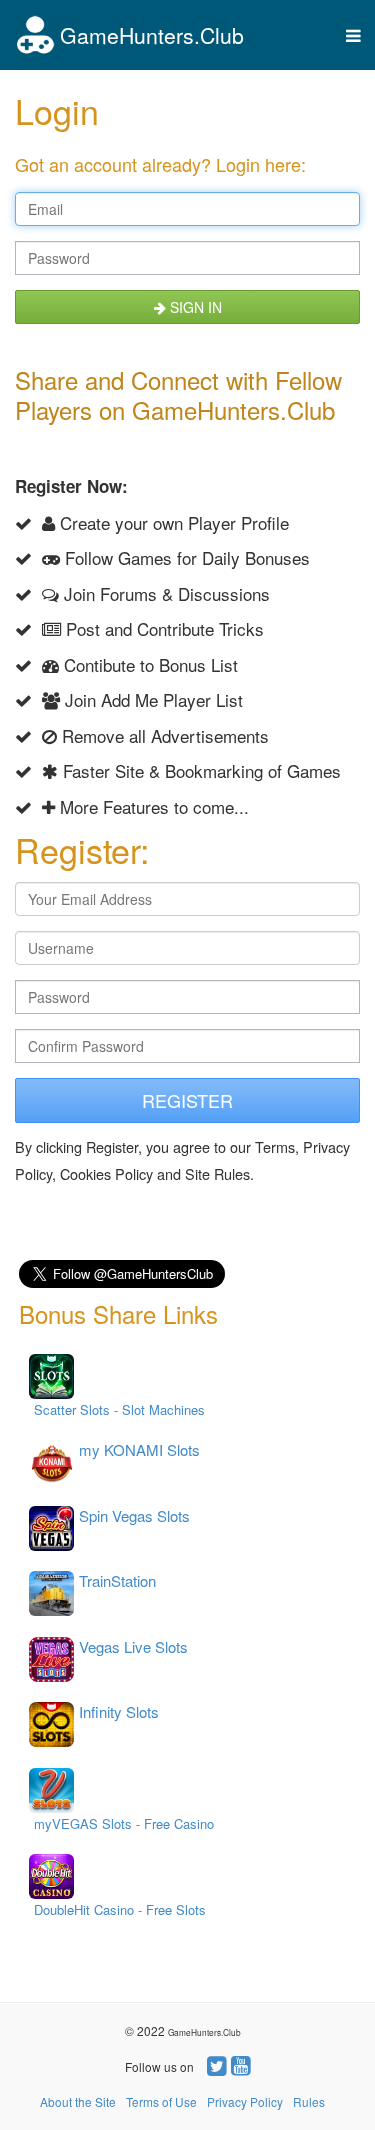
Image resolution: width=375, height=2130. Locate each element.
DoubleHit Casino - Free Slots (120, 1909)
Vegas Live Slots (133, 1646)
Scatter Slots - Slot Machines (119, 1409)
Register (187, 1100)
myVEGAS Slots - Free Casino (124, 1823)
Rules (309, 2101)
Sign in (194, 307)
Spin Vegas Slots (134, 1515)
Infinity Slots (119, 1711)
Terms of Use (161, 2101)
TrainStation (117, 1580)
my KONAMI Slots (139, 1449)
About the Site (78, 2101)
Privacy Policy (245, 2101)
